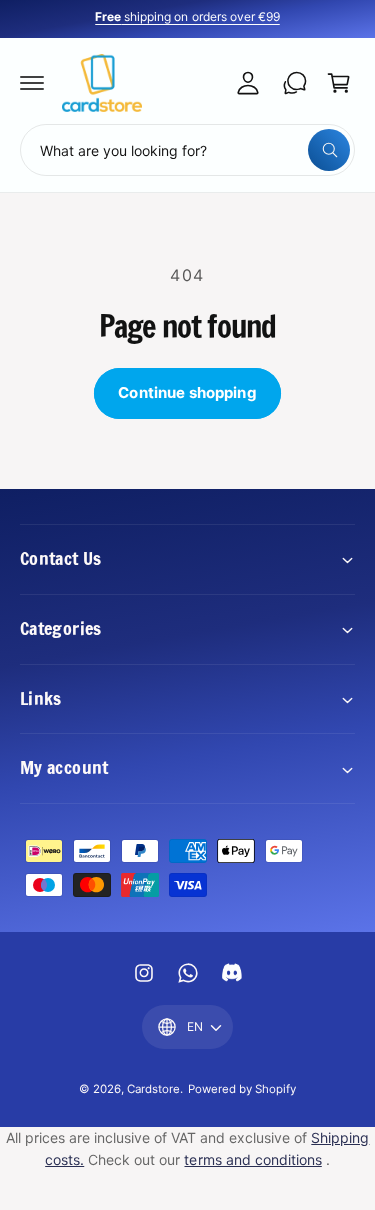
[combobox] (187, 150)
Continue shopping (187, 392)
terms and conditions (252, 1159)
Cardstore (153, 1089)
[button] (32, 83)
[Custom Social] (232, 973)
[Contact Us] (295, 83)
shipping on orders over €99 (187, 16)
